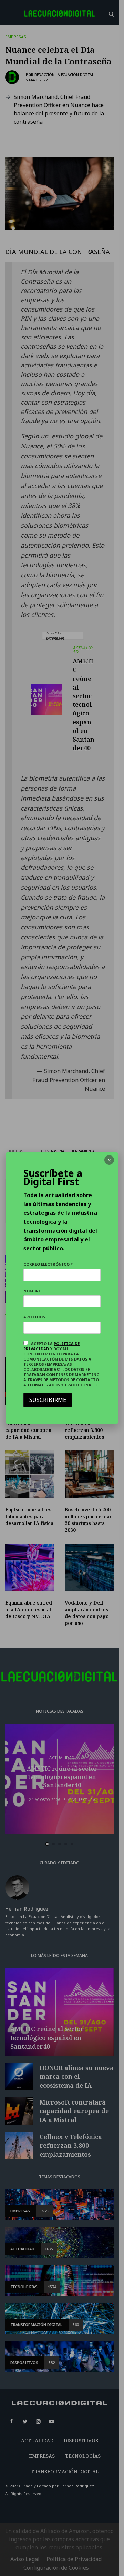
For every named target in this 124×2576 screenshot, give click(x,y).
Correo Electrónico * (48, 1264)
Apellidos (34, 1317)
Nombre (32, 1291)
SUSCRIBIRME (48, 1400)
